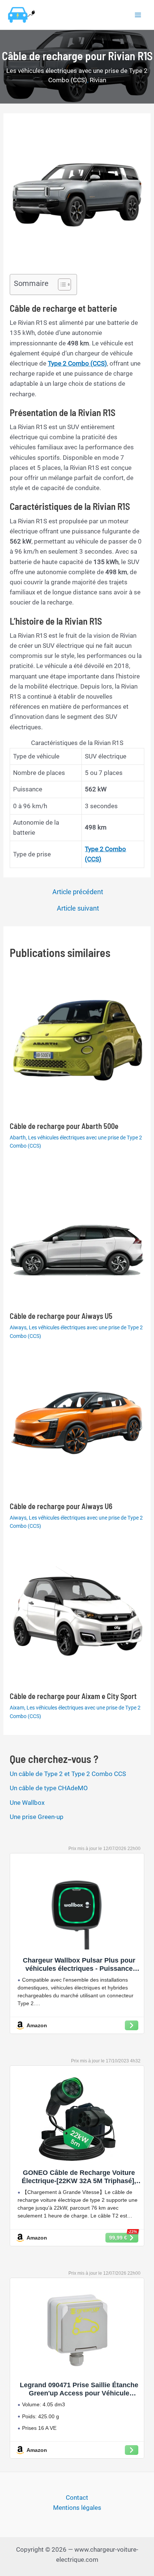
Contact (77, 2497)
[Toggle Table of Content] (61, 284)
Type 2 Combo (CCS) (77, 363)
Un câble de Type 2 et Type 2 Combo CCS (68, 1774)
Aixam (17, 1708)
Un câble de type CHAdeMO (49, 1788)
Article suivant (78, 908)
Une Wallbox (27, 1803)
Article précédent (78, 892)
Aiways (18, 1327)
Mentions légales (77, 2508)
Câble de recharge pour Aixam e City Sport (73, 1696)
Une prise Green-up (37, 1817)
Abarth (18, 1138)
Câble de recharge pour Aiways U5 (61, 1316)
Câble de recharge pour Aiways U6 (61, 1506)
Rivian (98, 80)
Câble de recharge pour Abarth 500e (64, 1126)
